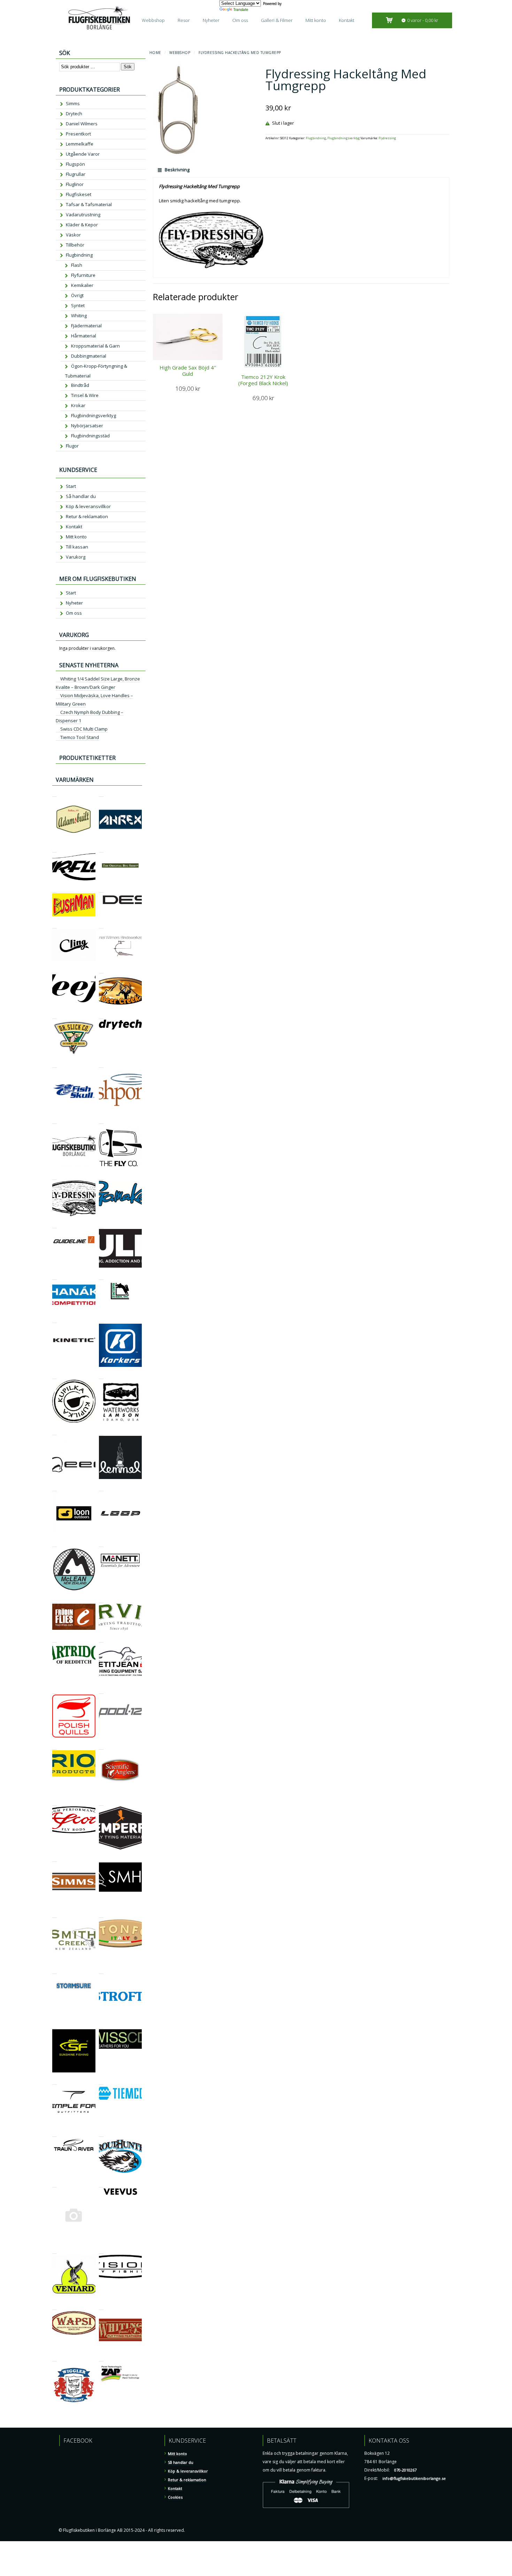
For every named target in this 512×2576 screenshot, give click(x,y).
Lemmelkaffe (80, 144)
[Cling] (55, 925)
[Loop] (101, 1488)
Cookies (175, 2497)
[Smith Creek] (55, 1915)
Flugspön (75, 164)
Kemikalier (82, 285)
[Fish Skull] (55, 1064)
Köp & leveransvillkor (88, 506)
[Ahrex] (101, 793)
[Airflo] (55, 849)
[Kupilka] (55, 1376)
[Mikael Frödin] (55, 1600)
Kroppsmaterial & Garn (95, 346)
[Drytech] (101, 1016)
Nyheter (211, 20)
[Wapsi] (55, 2307)
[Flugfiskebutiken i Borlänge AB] (55, 1120)
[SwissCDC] (101, 2025)
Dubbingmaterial (89, 356)
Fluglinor (75, 184)
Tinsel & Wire (85, 395)
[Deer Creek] (101, 970)
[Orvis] (101, 1600)
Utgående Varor (83, 154)
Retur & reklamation (87, 516)
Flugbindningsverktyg (344, 138)
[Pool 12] (101, 1691)
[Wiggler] (55, 2358)
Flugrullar (76, 174)
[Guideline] (55, 1225)
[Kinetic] (55, 1320)
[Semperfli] (101, 1802)
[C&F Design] (101, 889)
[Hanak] (55, 1277)
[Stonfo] (101, 1915)
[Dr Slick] (55, 1016)
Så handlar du (81, 496)
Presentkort (78, 134)
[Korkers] (101, 1320)
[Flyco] (101, 1120)
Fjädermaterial (86, 326)
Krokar (78, 405)
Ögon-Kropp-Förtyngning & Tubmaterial (96, 371)
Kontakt (347, 20)
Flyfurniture (83, 275)
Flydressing (387, 138)
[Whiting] (101, 2307)
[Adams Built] (55, 793)
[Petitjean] (101, 1639)
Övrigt (77, 295)
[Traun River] (55, 2134)
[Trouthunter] (101, 2134)
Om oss (240, 20)
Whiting (79, 316)
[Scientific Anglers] (101, 1746)
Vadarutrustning (83, 215)
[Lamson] (101, 1376)
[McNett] (101, 1544)
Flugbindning (316, 138)
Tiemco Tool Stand (80, 737)
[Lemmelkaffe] (101, 1432)
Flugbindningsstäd (90, 436)
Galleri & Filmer (277, 20)
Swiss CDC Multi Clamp (84, 729)
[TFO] (55, 2081)
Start (71, 486)
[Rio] (55, 1746)
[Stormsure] (55, 1971)
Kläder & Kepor (82, 225)
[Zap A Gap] (101, 2358)
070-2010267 (405, 2470)
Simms (73, 103)
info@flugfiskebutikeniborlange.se (414, 2478)
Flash (77, 265)
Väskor (73, 235)
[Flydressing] (55, 1177)
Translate (241, 9)
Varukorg (76, 557)
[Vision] (101, 2251)
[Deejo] (55, 970)
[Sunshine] (55, 2025)
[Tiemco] (101, 2081)
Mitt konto (316, 20)
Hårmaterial (84, 336)
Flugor (72, 446)
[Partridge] (55, 1639)
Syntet (78, 305)
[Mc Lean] (55, 1544)
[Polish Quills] (55, 1691)
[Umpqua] (55, 2184)
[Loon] (55, 1488)
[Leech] (55, 1432)
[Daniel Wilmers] (101, 925)
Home (155, 53)
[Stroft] (101, 1971)
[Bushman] (55, 889)
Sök (128, 67)
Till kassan (77, 547)
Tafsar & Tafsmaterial (89, 204)
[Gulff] (101, 1225)
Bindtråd (80, 385)
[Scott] (55, 1802)
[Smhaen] (101, 1858)
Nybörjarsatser (87, 426)
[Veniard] (55, 2251)
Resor (184, 20)
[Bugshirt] (101, 849)
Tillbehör (75, 245)
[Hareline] (101, 1277)
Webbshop (153, 20)
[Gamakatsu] (101, 1177)
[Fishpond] (101, 1064)
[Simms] (55, 1858)
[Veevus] (101, 2184)
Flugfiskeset (79, 194)
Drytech (74, 114)
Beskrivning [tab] (177, 170)
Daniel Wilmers (82, 124)
